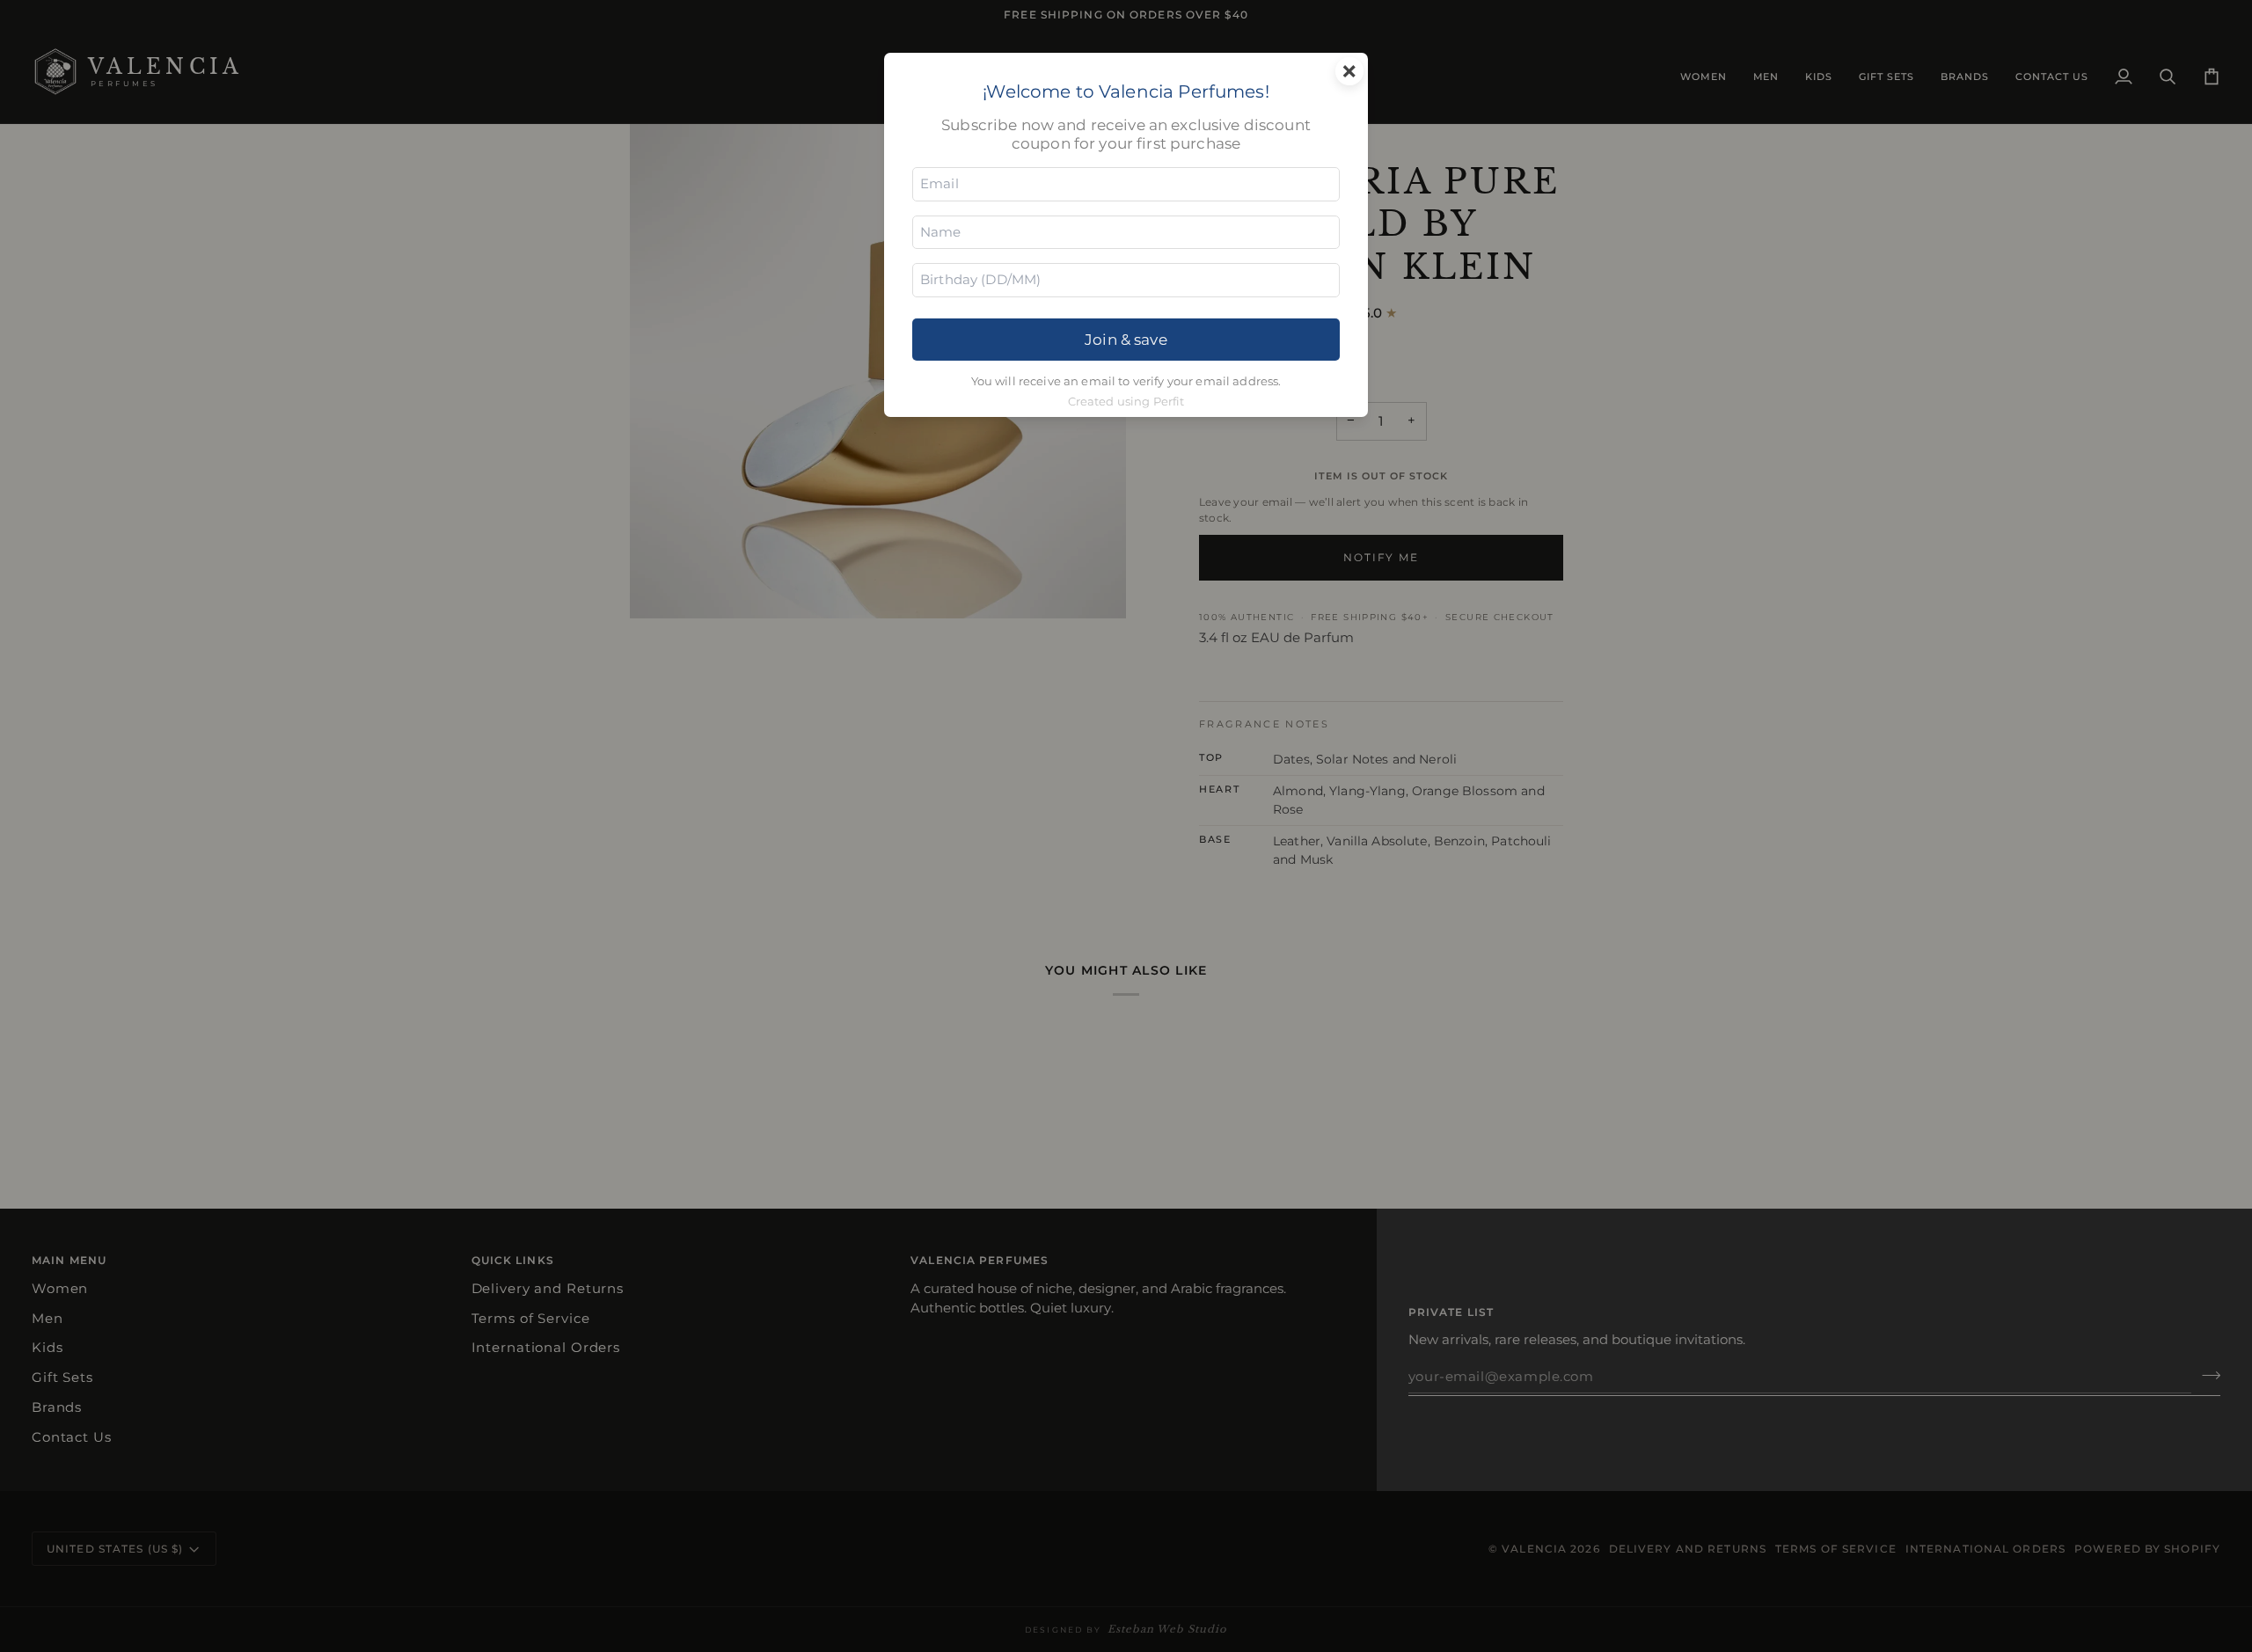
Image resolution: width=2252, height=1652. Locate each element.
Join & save (1126, 339)
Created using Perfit (1126, 402)
